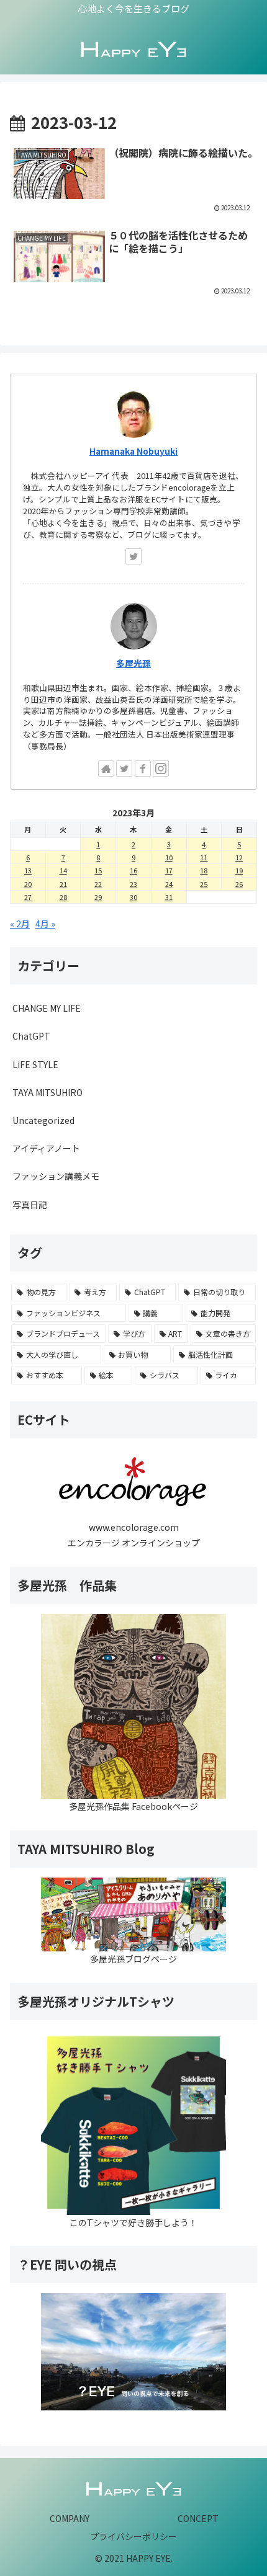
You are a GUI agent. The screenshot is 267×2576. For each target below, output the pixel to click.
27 (28, 897)
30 (133, 897)
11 (204, 857)
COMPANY (70, 2518)
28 (63, 897)
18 (204, 870)
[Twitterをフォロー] (133, 556)
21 (63, 884)
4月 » (45, 924)
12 (239, 857)
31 (169, 897)
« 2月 (20, 924)
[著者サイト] (106, 769)
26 (239, 884)
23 (133, 884)
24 (169, 884)
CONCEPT (198, 2518)
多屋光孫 (133, 663)
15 (98, 870)
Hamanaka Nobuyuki (133, 451)
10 (169, 857)
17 (169, 870)
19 (239, 870)
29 (98, 897)
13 (28, 870)
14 (63, 870)
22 (98, 884)
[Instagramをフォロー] (161, 769)
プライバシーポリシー (133, 2536)
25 (204, 884)
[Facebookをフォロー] (143, 769)
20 (28, 884)
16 (133, 870)
